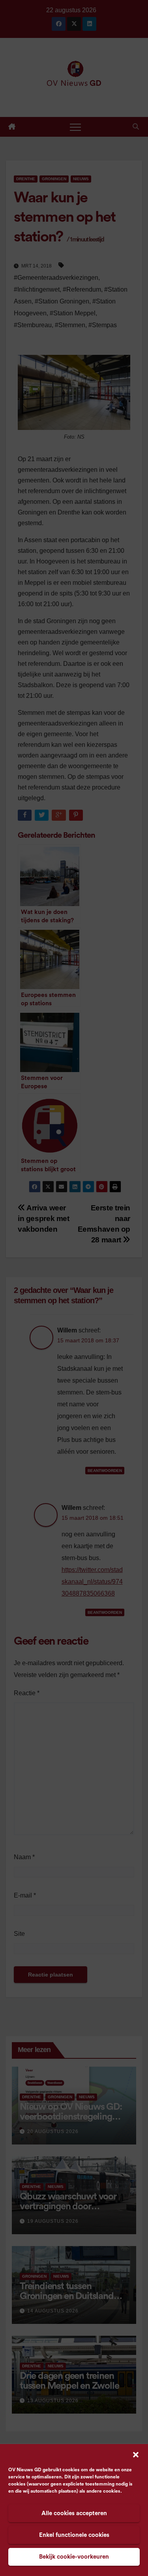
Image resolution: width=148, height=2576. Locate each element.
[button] (136, 2454)
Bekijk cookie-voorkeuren (74, 2557)
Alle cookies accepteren (74, 2513)
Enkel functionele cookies (74, 2535)
